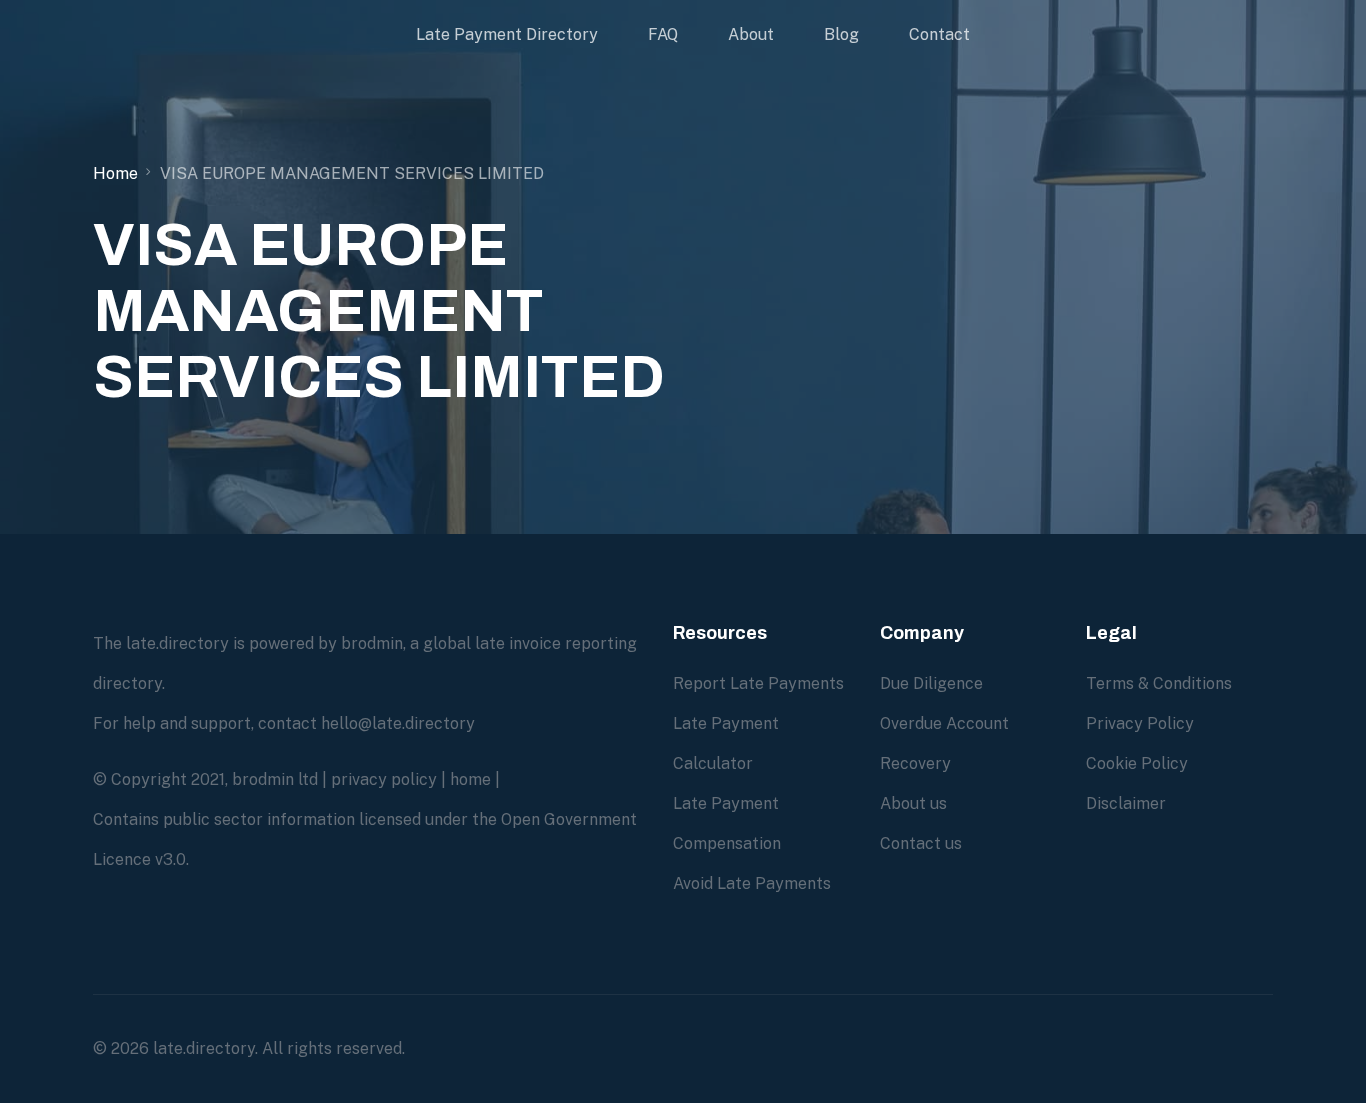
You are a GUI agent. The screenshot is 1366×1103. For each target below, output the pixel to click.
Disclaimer (1126, 803)
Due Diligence (931, 683)
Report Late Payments (758, 683)
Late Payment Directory (507, 34)
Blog (841, 34)
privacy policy (384, 779)
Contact (939, 34)
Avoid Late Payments (752, 883)
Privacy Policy (1140, 723)
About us (913, 803)
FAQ (663, 34)
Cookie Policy (1137, 763)
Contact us (921, 843)
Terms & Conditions (1159, 683)
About (751, 34)
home (470, 779)
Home (115, 173)
